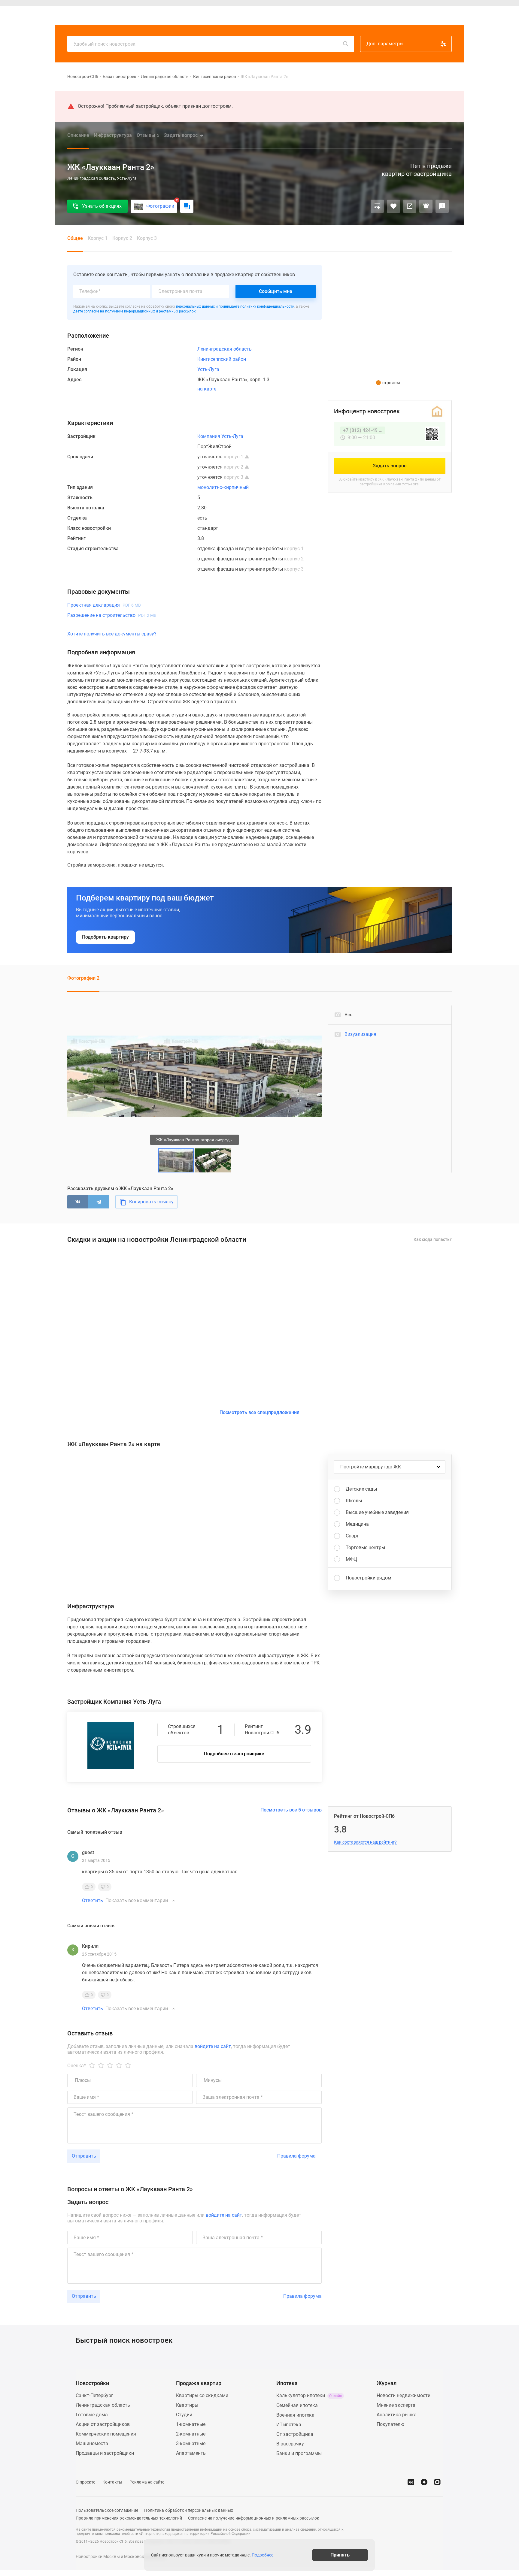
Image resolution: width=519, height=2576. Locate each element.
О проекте (85, 2482)
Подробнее (263, 2555)
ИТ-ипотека (289, 2425)
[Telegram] (99, 1202)
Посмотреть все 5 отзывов (291, 1810)
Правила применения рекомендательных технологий (129, 2518)
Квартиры (184, 16)
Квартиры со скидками (202, 2395)
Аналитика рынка (397, 2415)
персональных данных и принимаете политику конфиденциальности (235, 306)
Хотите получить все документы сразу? (112, 634)
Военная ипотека (295, 2415)
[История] (394, 16)
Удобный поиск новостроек (105, 44)
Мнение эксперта (396, 2405)
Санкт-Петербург (94, 2395)
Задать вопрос (181, 135)
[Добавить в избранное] (393, 206)
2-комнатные (191, 2434)
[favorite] (408, 16)
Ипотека (252, 16)
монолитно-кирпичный (223, 487)
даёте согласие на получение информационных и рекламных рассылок (134, 311)
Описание (78, 135)
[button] (316, 1010)
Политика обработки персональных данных (189, 2510)
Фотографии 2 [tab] (83, 978)
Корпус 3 (147, 238)
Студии (184, 2415)
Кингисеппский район (215, 77)
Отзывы (148, 135)
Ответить (93, 1901)
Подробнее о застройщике (234, 1754)
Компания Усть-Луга (220, 436)
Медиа (275, 16)
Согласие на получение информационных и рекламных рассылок (254, 2518)
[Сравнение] (377, 206)
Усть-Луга (208, 369)
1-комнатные (191, 2424)
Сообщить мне (276, 291)
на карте (207, 389)
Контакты (112, 2482)
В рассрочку (290, 2444)
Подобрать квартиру (105, 937)
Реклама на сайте (147, 2482)
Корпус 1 (98, 238)
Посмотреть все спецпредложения (259, 1412)
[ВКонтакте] (78, 1202)
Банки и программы (299, 2453)
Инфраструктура (113, 135)
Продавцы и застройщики (105, 2453)
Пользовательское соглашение (107, 2510)
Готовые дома (92, 2415)
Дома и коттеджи (219, 16)
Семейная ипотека (297, 2405)
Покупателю (390, 2424)
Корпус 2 (122, 238)
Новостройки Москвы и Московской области (121, 2556)
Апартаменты (191, 2453)
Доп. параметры (385, 44)
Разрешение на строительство (112, 615)
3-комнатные (191, 2443)
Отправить (84, 2156)
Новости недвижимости (404, 2395)
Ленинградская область (165, 77)
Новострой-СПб (83, 77)
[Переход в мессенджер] (437, 2482)
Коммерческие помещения (106, 2434)
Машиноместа (92, 2443)
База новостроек (120, 77)
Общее (75, 238)
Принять (340, 2555)
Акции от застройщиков (103, 2424)
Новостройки (153, 16)
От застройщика (295, 2434)
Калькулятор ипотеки (309, 2395)
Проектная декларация (104, 605)
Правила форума (296, 2156)
